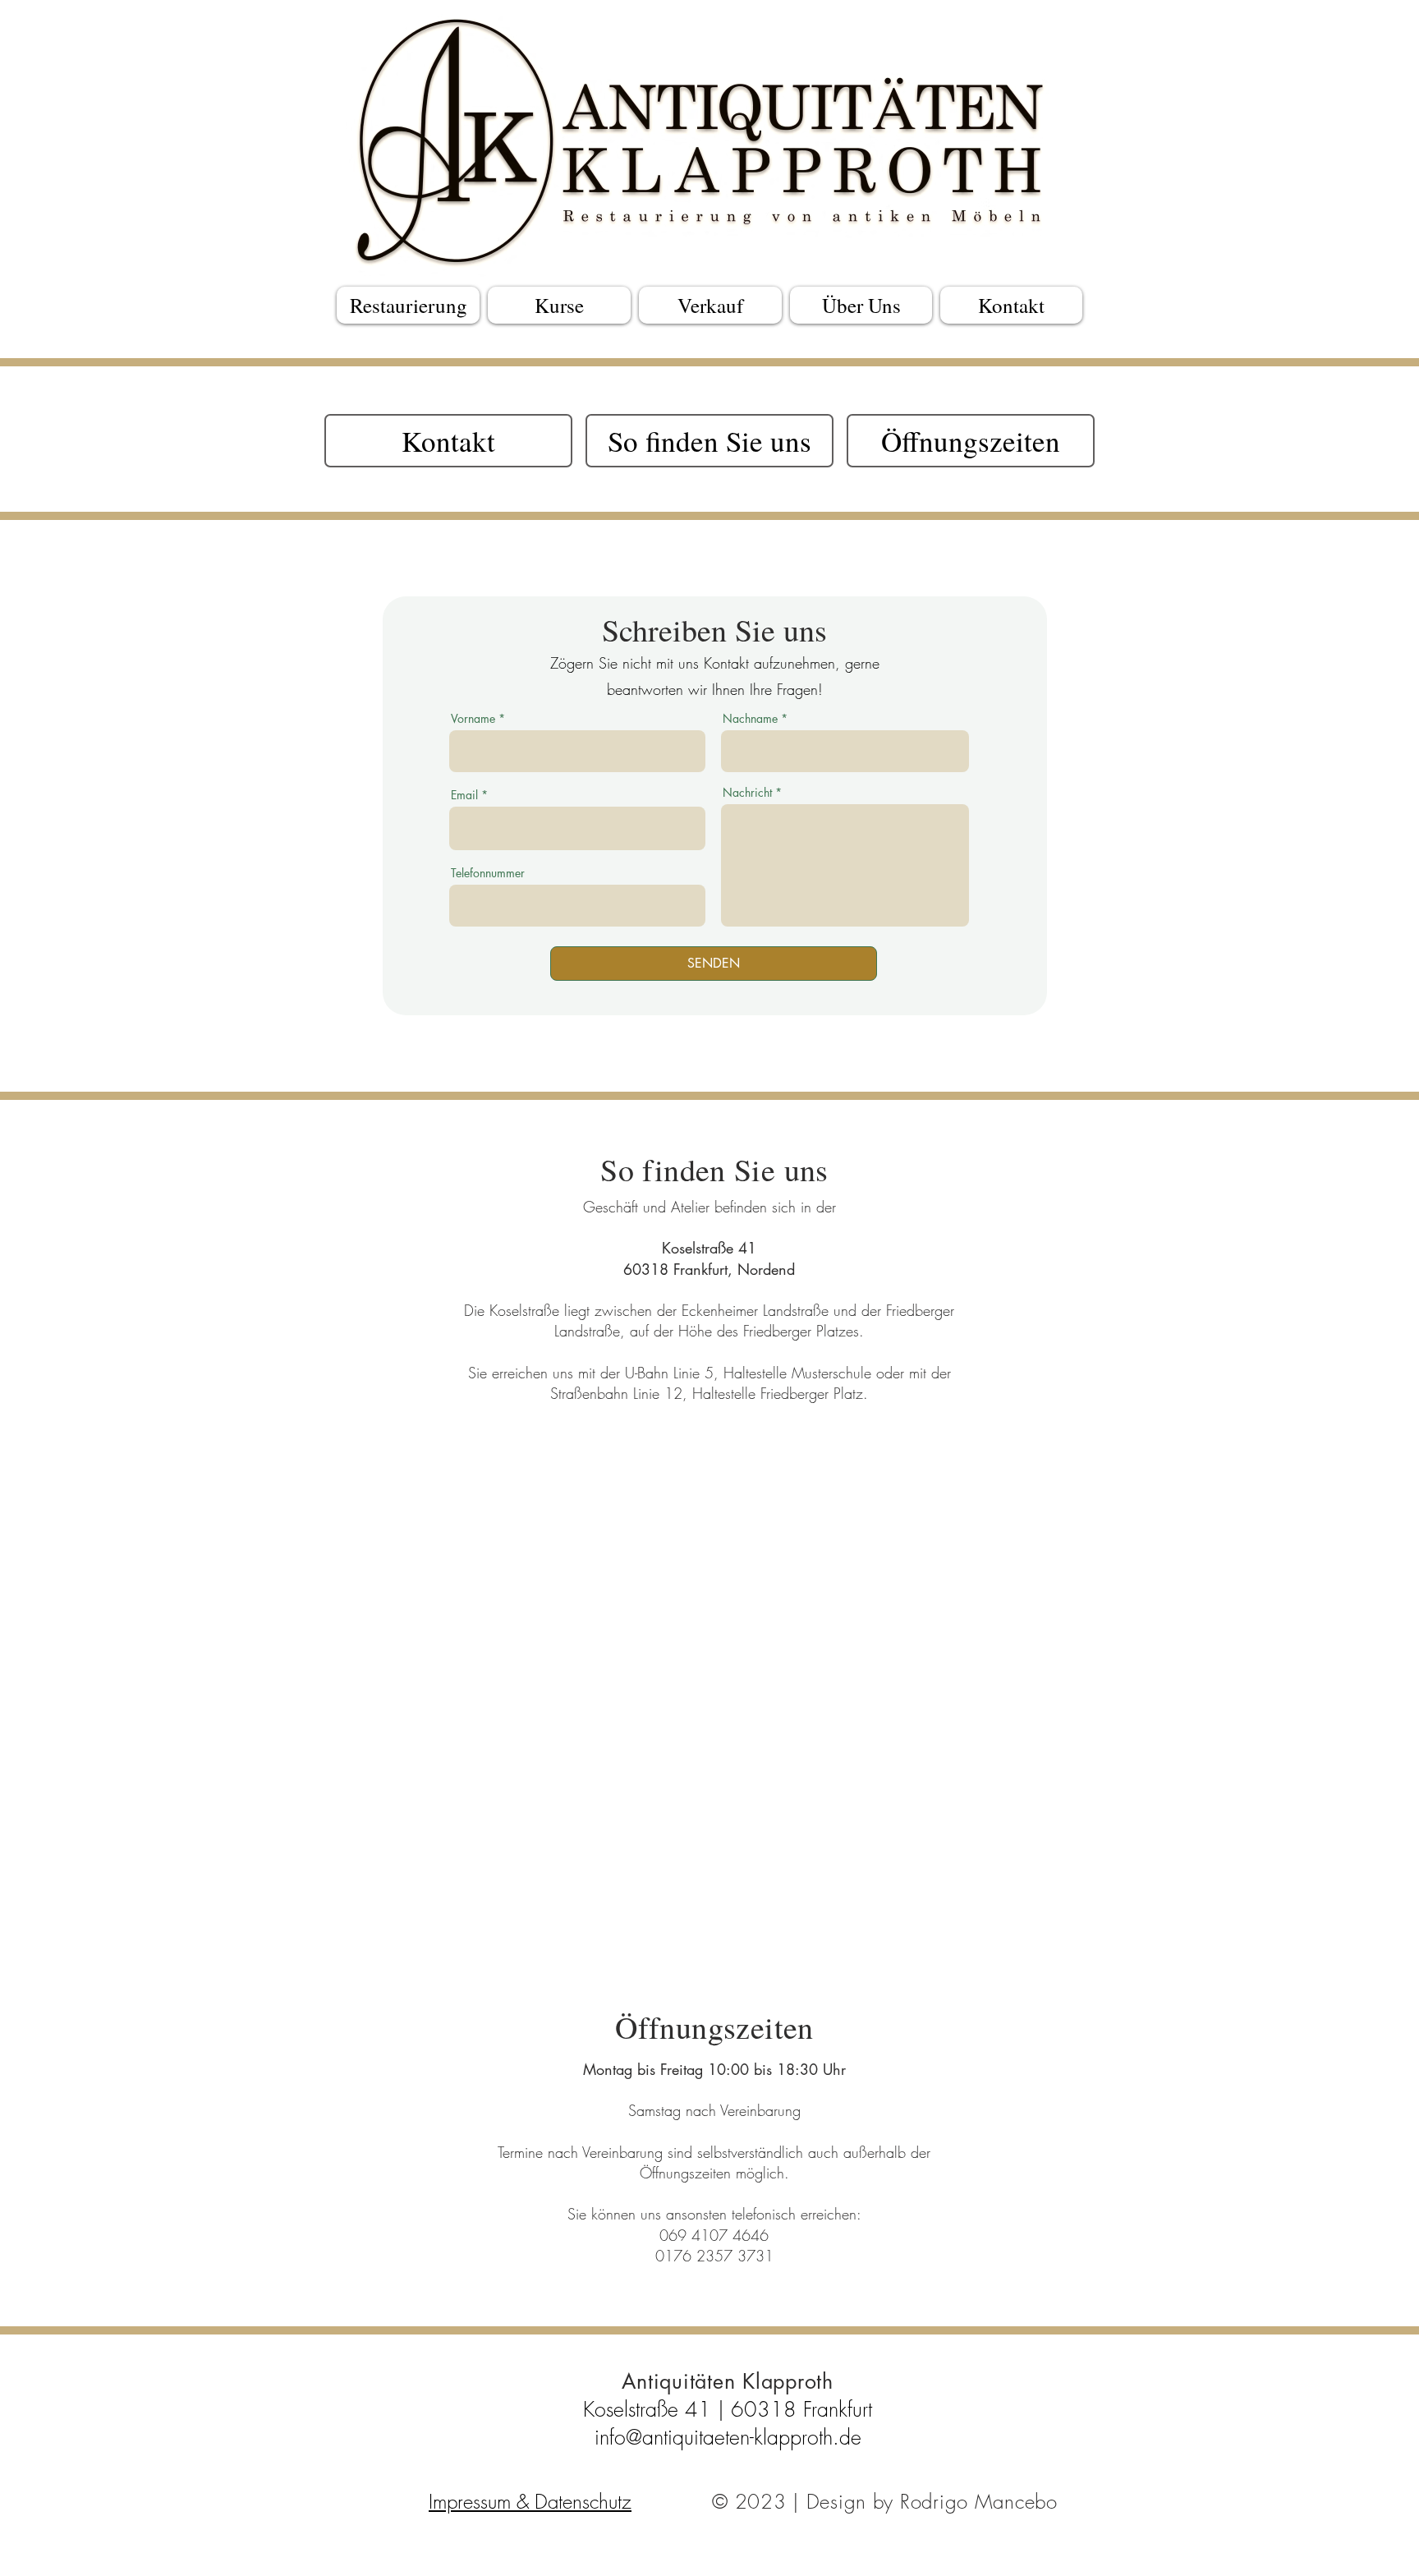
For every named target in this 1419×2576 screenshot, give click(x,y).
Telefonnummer (488, 873)
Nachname (750, 719)
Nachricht (747, 793)
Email (464, 795)
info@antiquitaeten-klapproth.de (728, 2437)
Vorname (473, 719)
